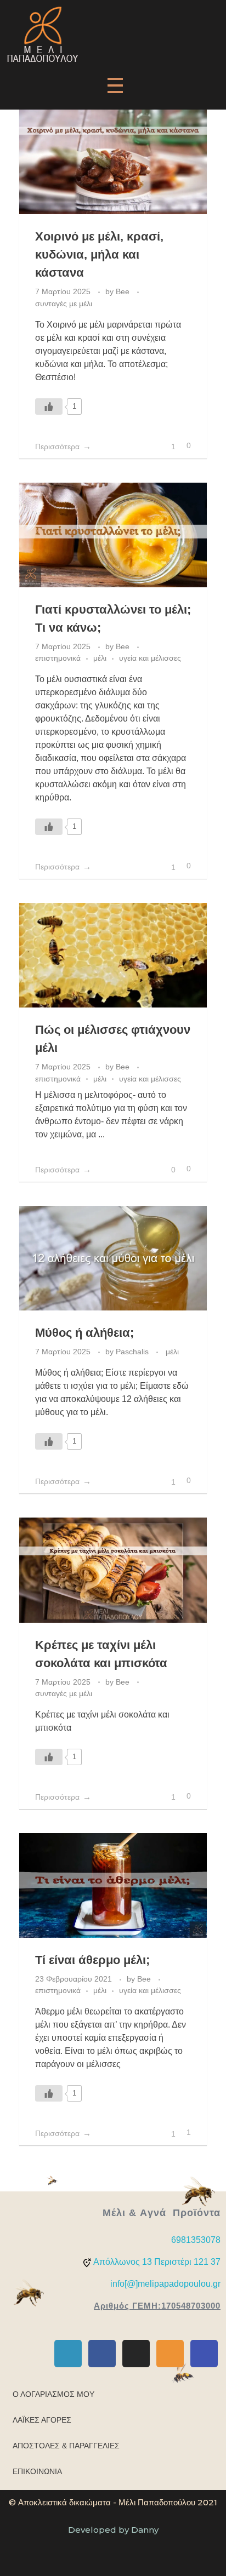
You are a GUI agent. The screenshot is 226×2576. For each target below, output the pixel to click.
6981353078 (196, 2240)
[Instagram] (136, 2354)
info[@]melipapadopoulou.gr (165, 2284)
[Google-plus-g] (68, 2354)
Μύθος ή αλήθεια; (84, 1333)
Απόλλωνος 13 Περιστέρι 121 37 (157, 2262)
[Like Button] (49, 407)
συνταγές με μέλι (64, 304)
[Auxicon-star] (170, 2354)
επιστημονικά (58, 658)
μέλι (100, 658)
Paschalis (133, 1352)
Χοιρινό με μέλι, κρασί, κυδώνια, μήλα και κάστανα (99, 254)
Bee (124, 291)
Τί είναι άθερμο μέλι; (92, 1960)
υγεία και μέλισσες (150, 658)
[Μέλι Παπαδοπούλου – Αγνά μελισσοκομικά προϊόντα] (43, 34)
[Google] (204, 2354)
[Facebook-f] (102, 2354)
